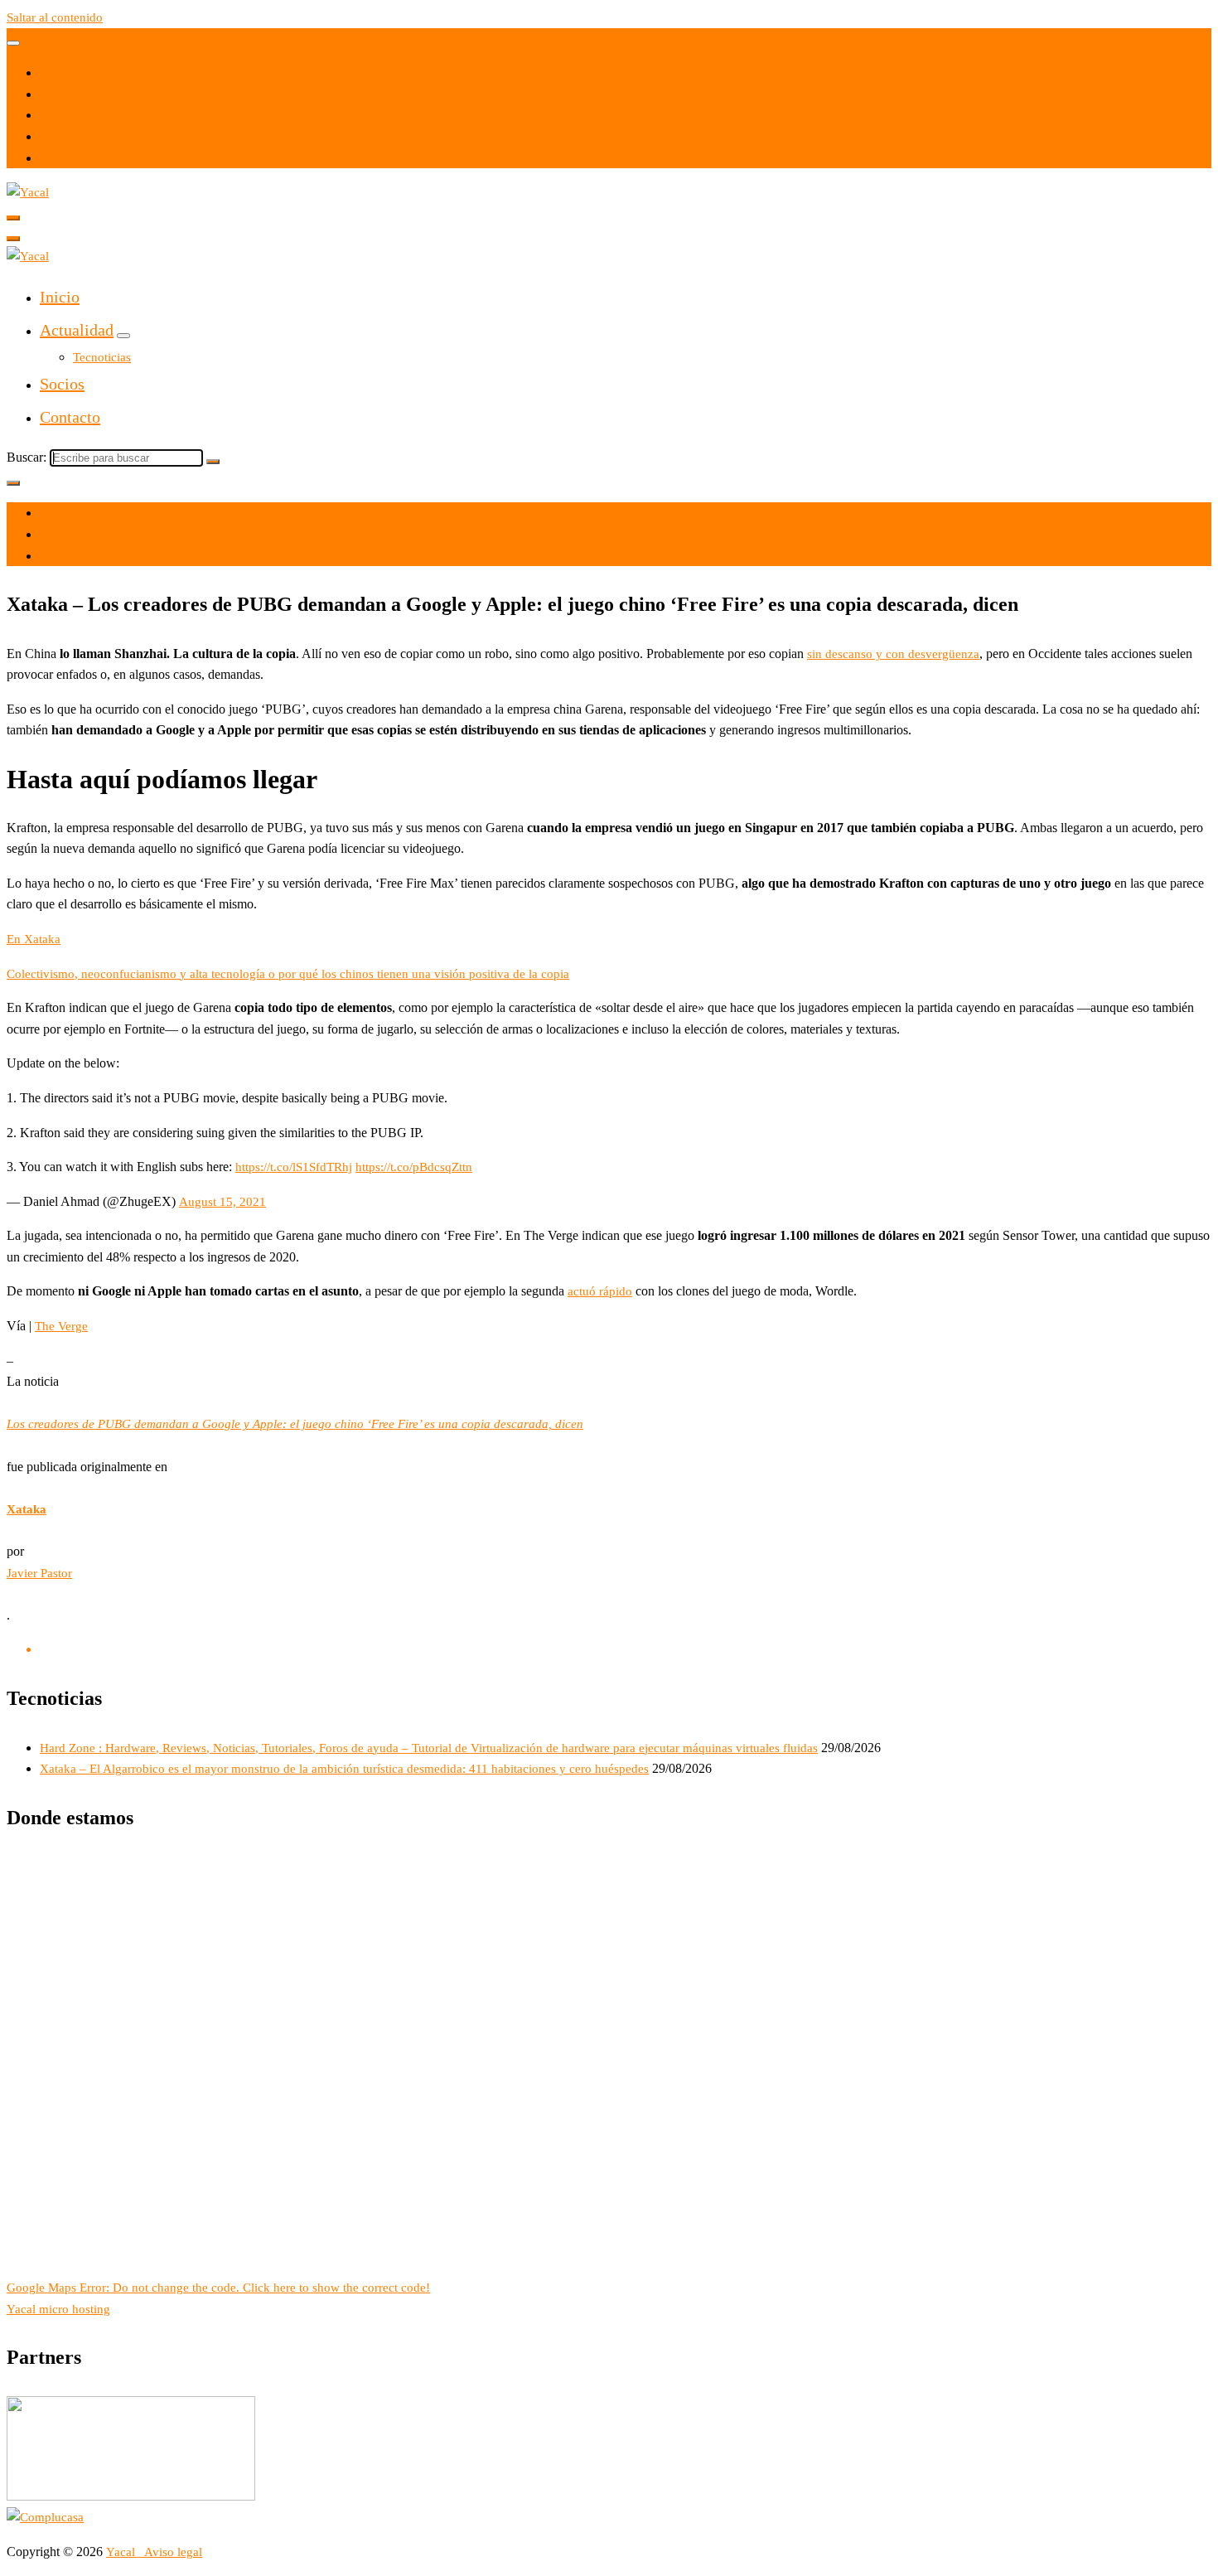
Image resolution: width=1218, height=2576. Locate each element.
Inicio (60, 297)
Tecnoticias (102, 357)
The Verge (61, 1326)
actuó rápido (600, 1291)
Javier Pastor (39, 1573)
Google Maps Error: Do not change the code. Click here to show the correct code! (218, 2288)
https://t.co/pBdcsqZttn (414, 1167)
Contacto (70, 417)
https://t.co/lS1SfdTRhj (294, 1167)
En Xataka (34, 939)
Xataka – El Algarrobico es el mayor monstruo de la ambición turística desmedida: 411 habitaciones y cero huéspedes (344, 1769)
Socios (62, 384)
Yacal (122, 2552)
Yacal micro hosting (58, 2309)
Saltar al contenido (55, 17)
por (48, 535)
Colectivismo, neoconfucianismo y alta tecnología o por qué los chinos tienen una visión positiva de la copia (288, 974)
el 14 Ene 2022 (79, 513)
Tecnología (68, 556)
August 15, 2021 (222, 1202)
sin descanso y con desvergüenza (893, 654)
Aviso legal (173, 2552)
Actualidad (77, 330)
